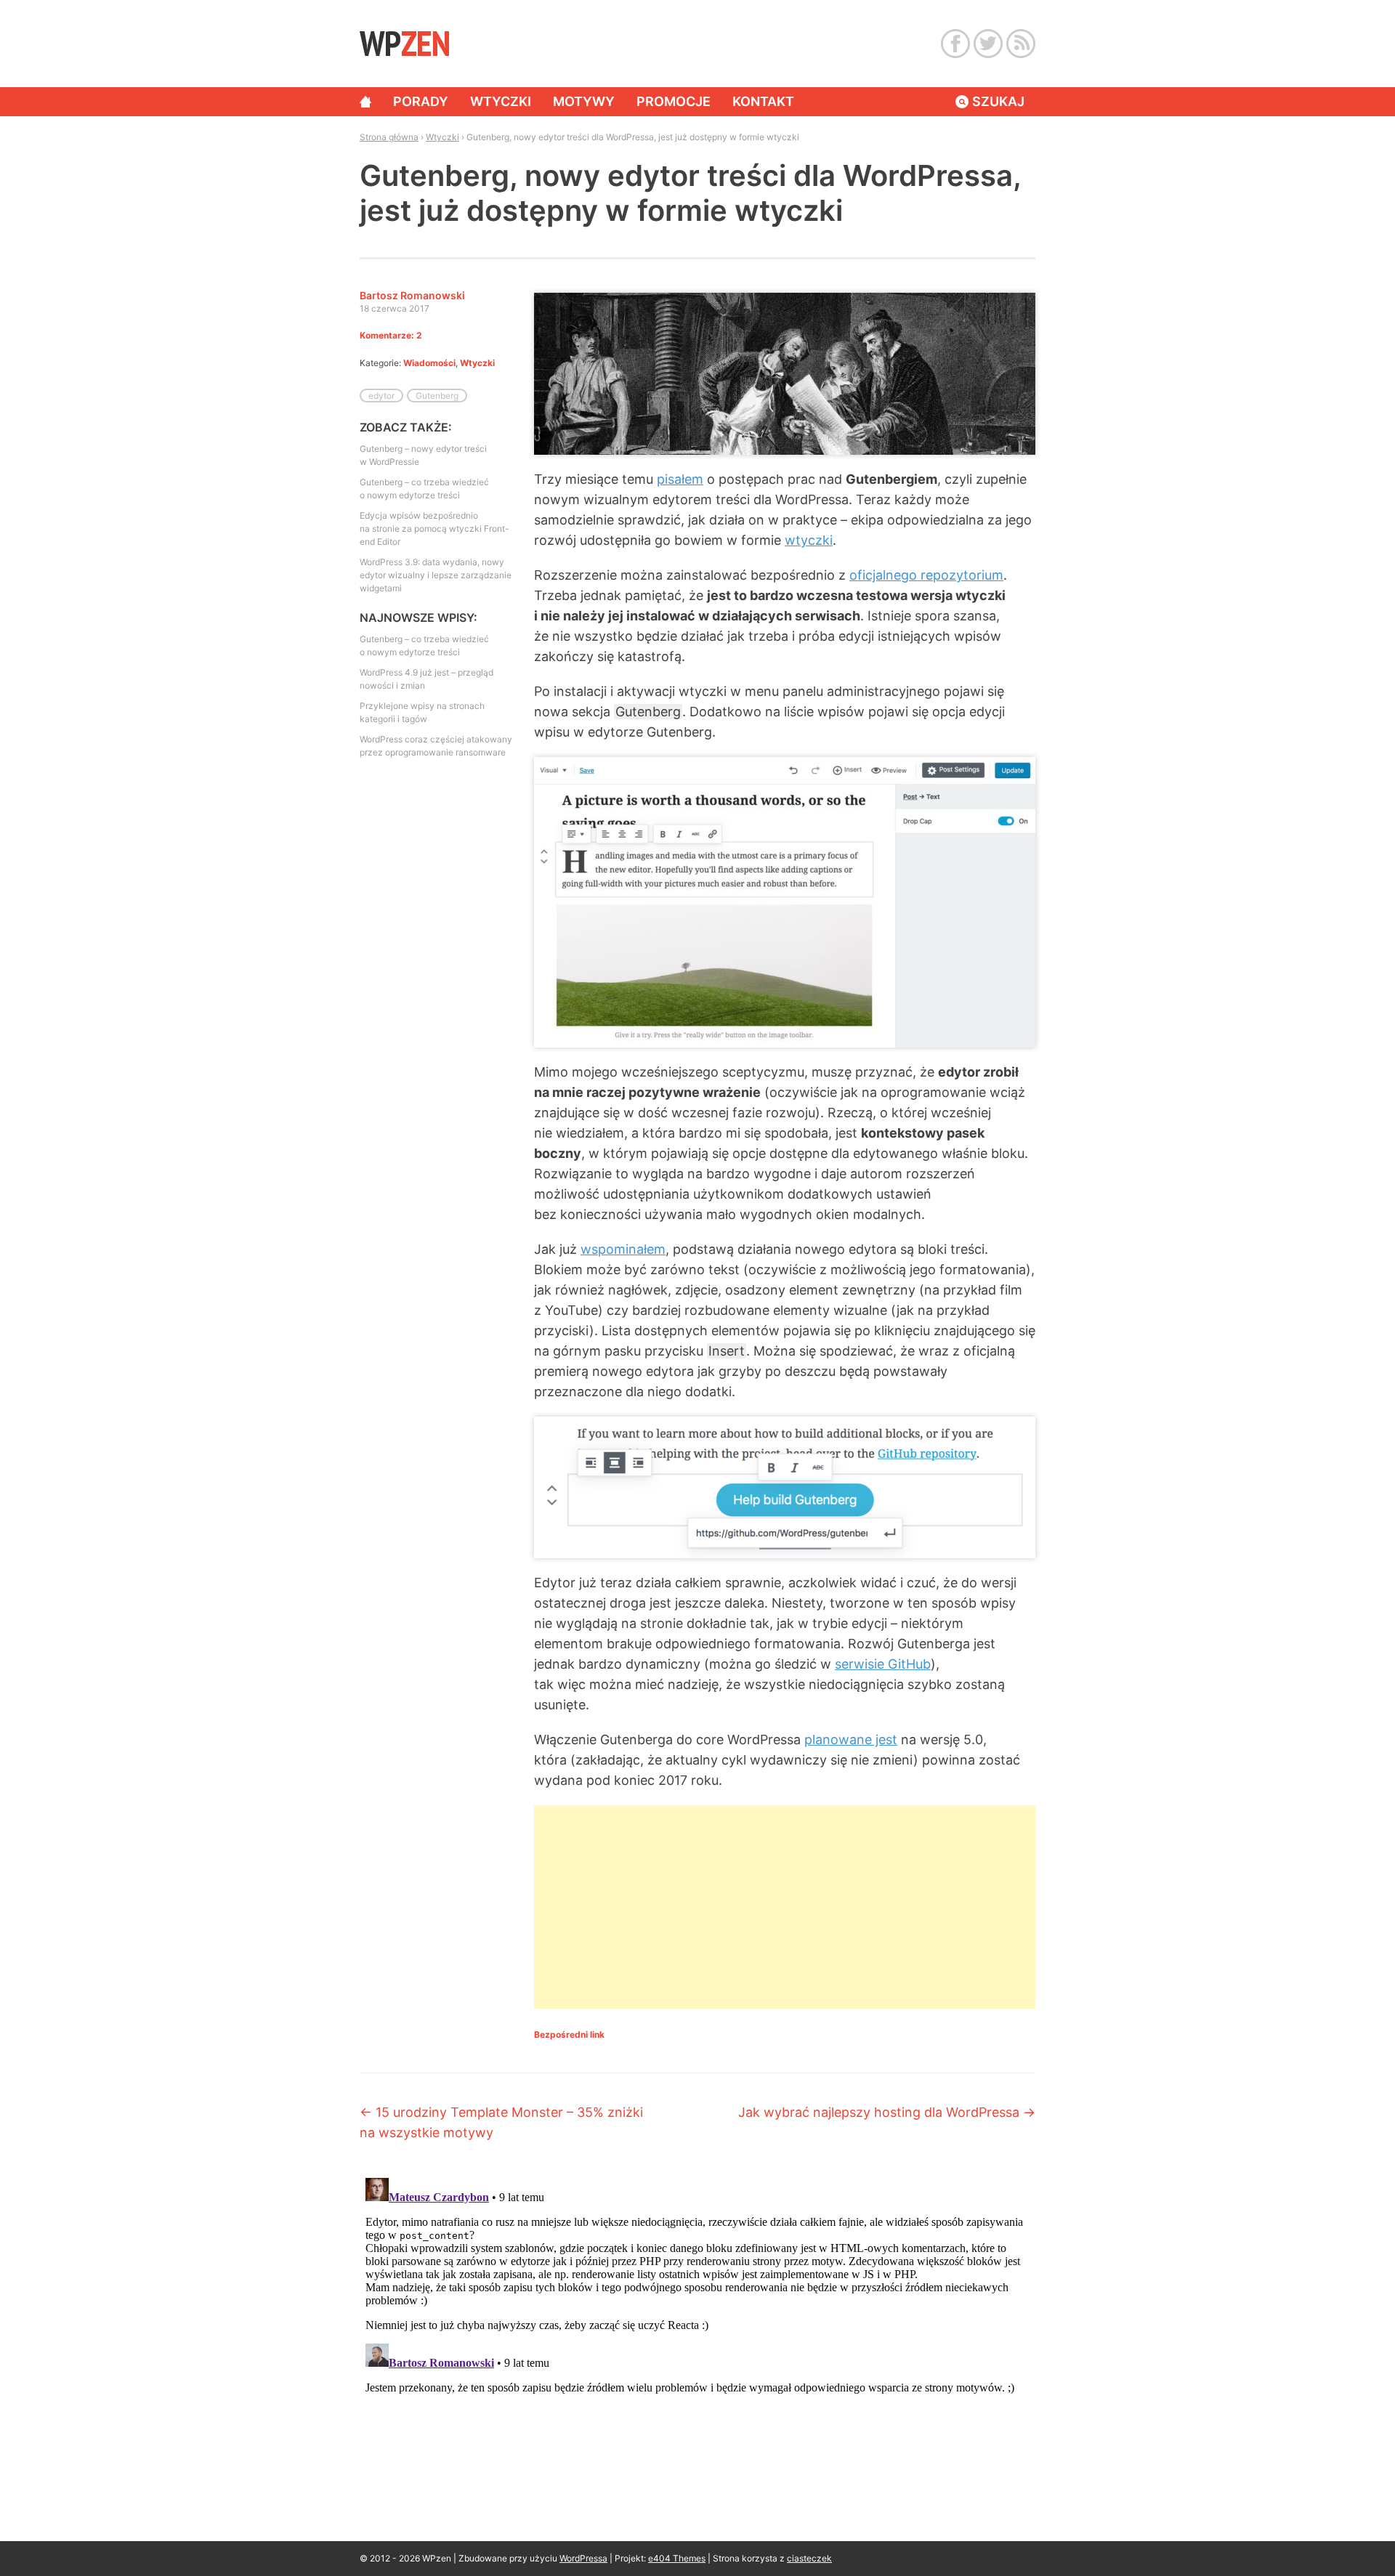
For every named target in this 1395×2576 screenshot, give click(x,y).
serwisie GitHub (883, 1664)
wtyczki (809, 540)
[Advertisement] (785, 1907)
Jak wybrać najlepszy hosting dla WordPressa (887, 2112)
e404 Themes (677, 2558)
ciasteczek (809, 2558)
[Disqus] (697, 2354)
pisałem (680, 479)
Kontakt (763, 101)
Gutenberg (437, 396)
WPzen (404, 43)
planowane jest (851, 1739)
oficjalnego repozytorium (926, 575)
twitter (988, 44)
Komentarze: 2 (391, 335)
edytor (381, 396)
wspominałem (623, 1249)
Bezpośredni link (569, 2034)
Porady (421, 101)
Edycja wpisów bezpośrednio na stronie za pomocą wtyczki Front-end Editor (434, 528)
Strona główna (365, 102)
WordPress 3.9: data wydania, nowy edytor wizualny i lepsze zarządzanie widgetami (436, 575)
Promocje (674, 101)
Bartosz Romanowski (412, 295)
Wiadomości (429, 363)
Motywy (584, 101)
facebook (955, 44)
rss (1021, 44)
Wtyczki (501, 101)
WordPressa (583, 2558)
